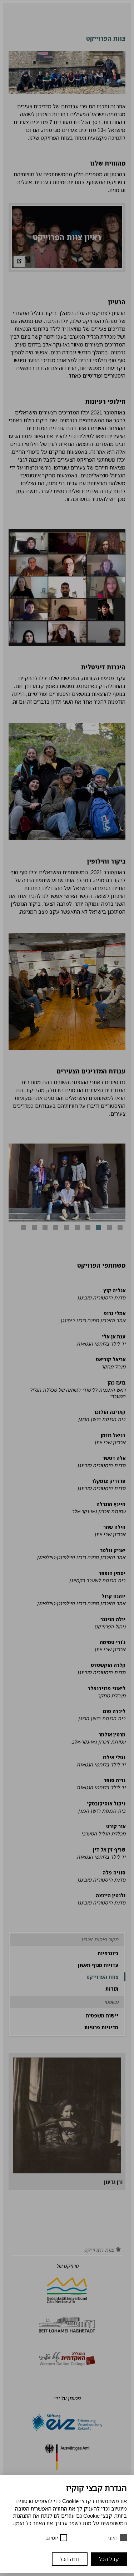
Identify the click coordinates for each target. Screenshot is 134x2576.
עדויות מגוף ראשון (98, 1965)
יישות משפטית (102, 2015)
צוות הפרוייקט (102, 1977)
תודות (112, 1988)
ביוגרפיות (108, 1953)
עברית (53, 21)
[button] (120, 1228)
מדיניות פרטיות (101, 2027)
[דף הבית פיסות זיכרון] (118, 2250)
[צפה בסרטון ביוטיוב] (19, 261)
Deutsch (50, 9)
